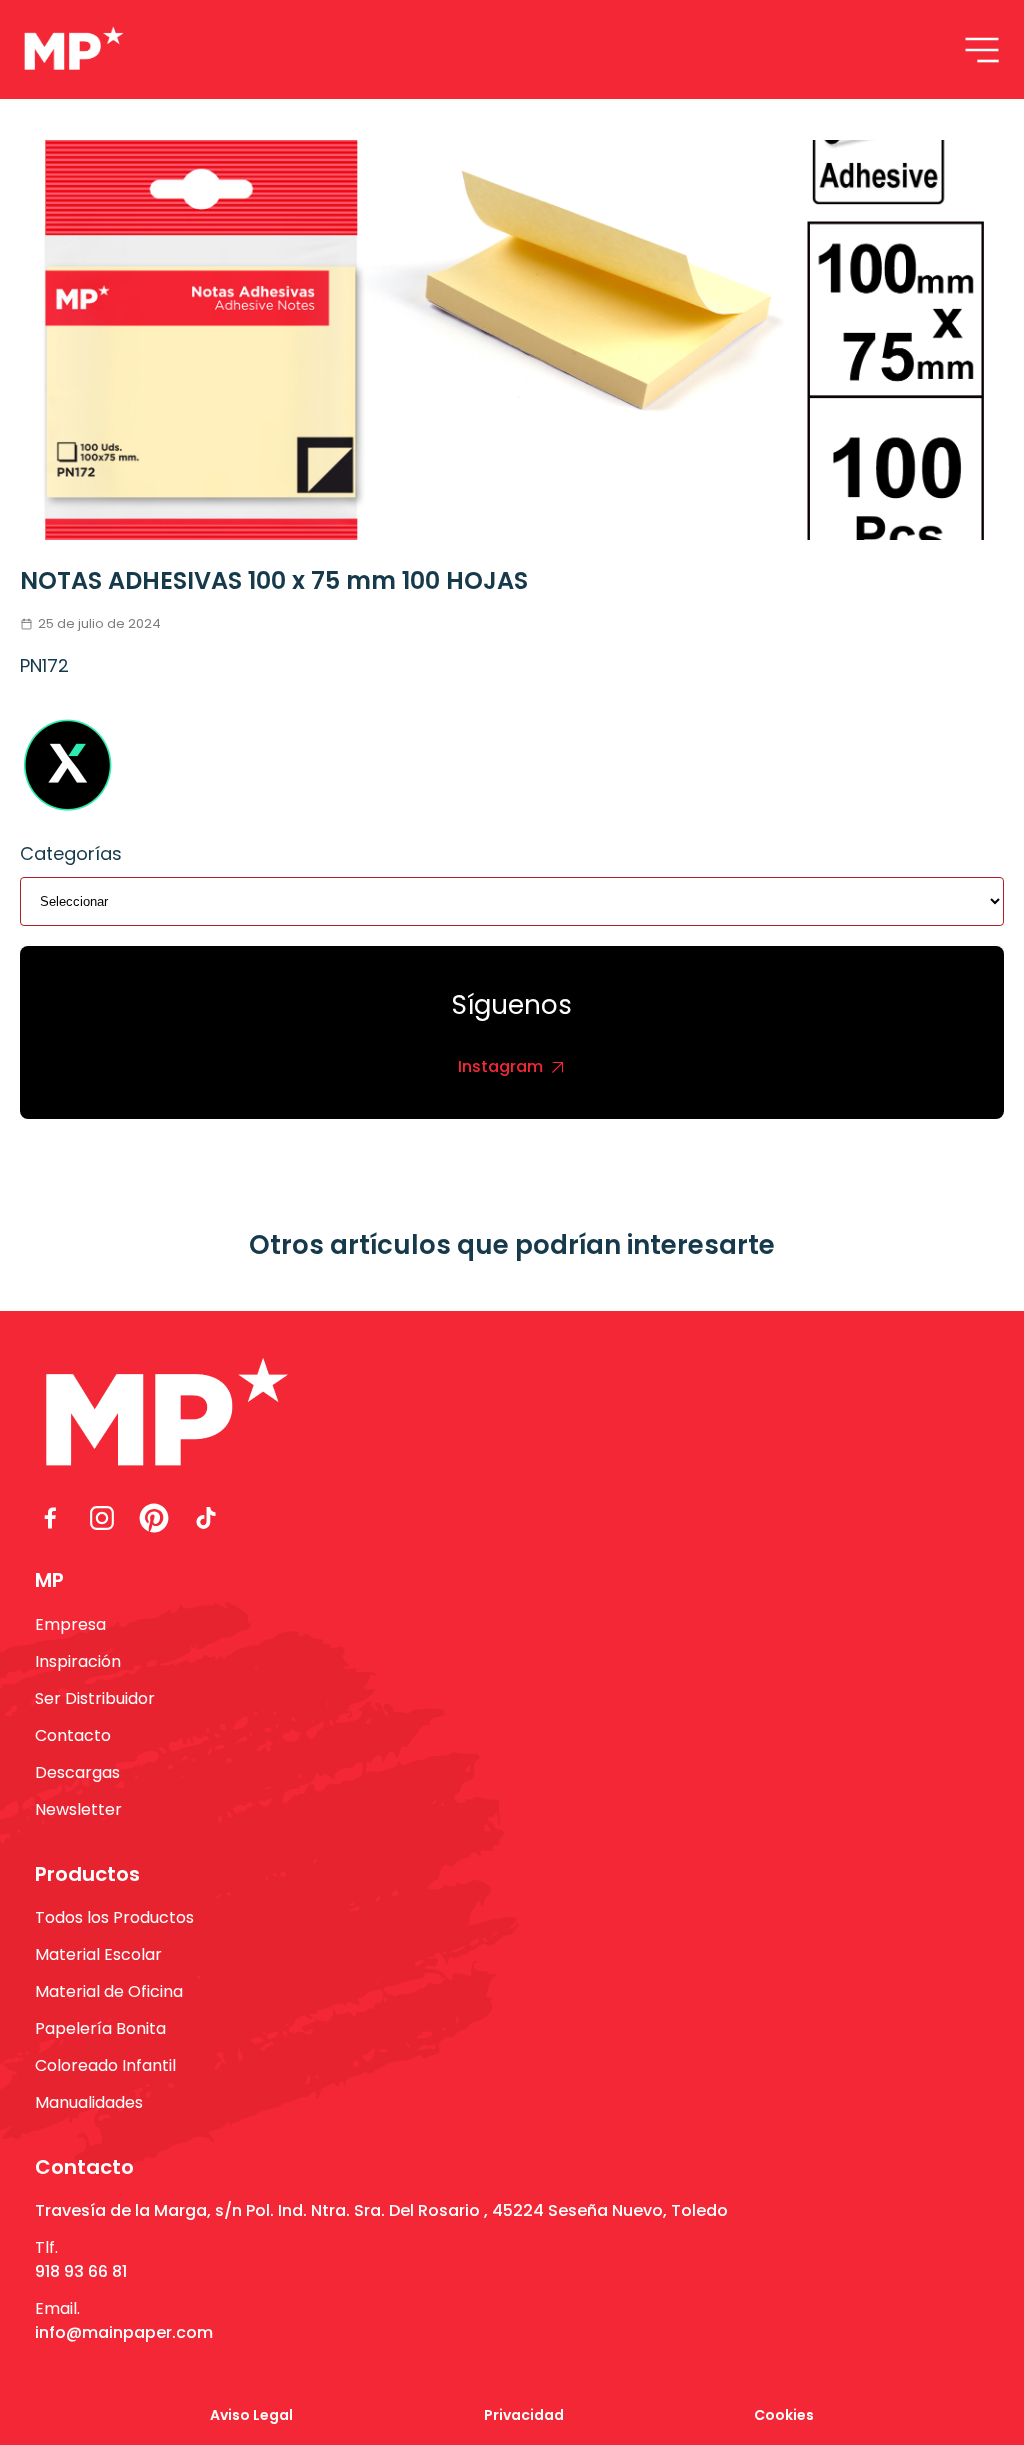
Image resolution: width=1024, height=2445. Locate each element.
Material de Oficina (109, 1991)
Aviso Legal (251, 2415)
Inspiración (78, 1661)
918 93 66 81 (81, 2271)
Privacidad (524, 2415)
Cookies (784, 2415)
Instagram (500, 1066)
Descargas (77, 1772)
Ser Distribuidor (95, 1698)
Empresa (70, 1624)
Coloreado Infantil (105, 2065)
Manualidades (89, 2102)
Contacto (73, 1735)
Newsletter (78, 1809)
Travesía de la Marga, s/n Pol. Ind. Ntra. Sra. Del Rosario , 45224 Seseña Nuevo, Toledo (381, 2210)
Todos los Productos (114, 1917)
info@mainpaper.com (124, 2332)
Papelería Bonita (100, 2028)
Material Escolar (98, 1954)
